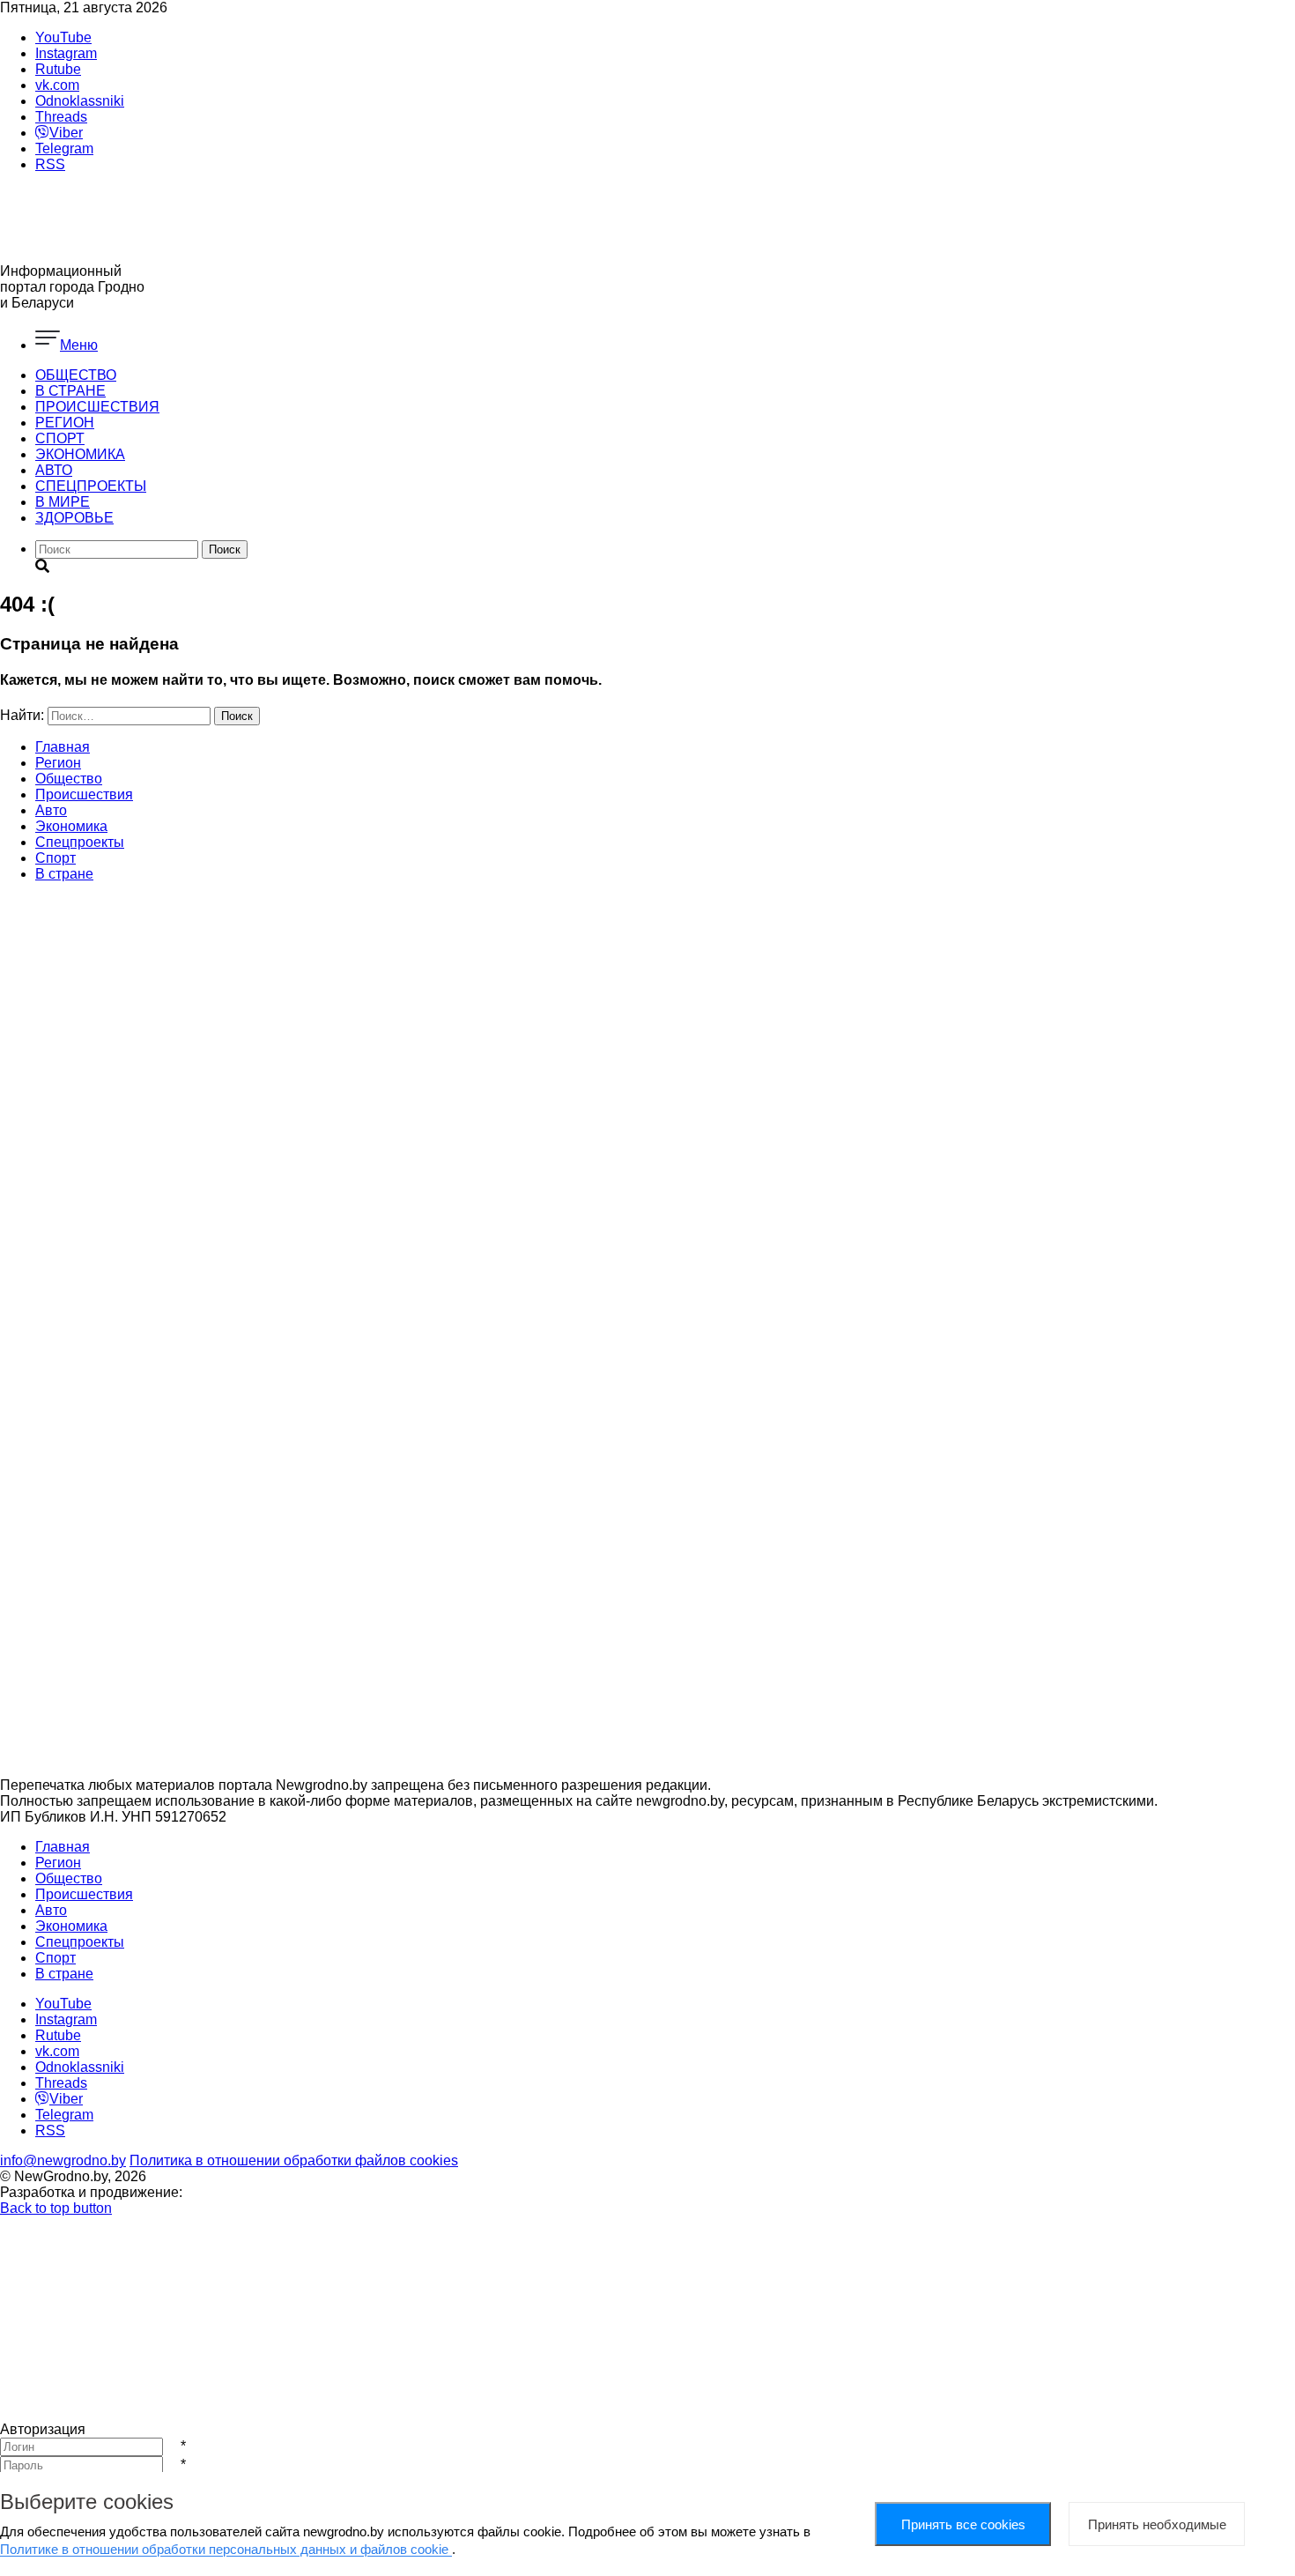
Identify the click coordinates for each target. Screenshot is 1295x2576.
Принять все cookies (963, 2524)
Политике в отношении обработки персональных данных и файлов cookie (226, 2549)
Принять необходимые (1157, 2524)
